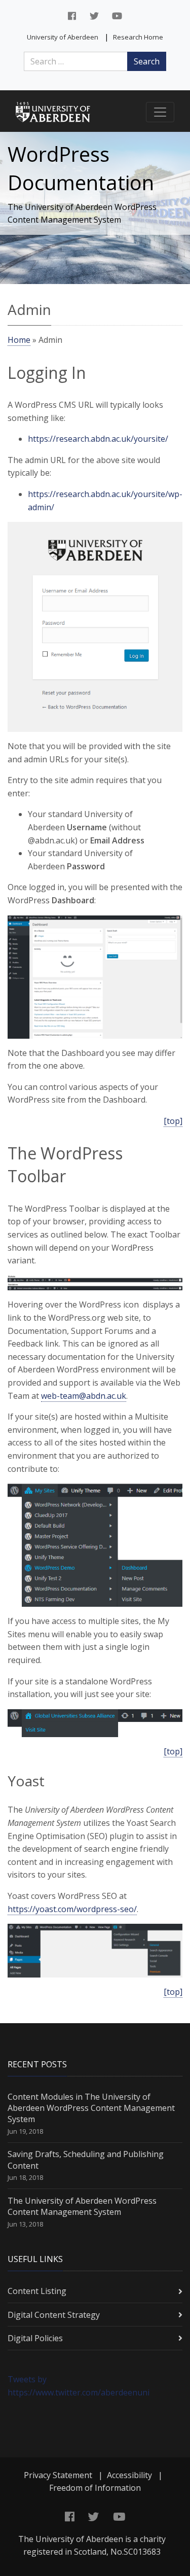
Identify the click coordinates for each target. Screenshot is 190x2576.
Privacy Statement (58, 2475)
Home (19, 340)
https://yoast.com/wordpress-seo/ (72, 1909)
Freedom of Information (95, 2488)
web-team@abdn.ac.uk (84, 1396)
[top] (173, 1121)
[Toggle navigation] (160, 112)
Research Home (138, 37)
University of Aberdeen (63, 37)
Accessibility (129, 2475)
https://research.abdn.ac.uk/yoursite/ (98, 439)
